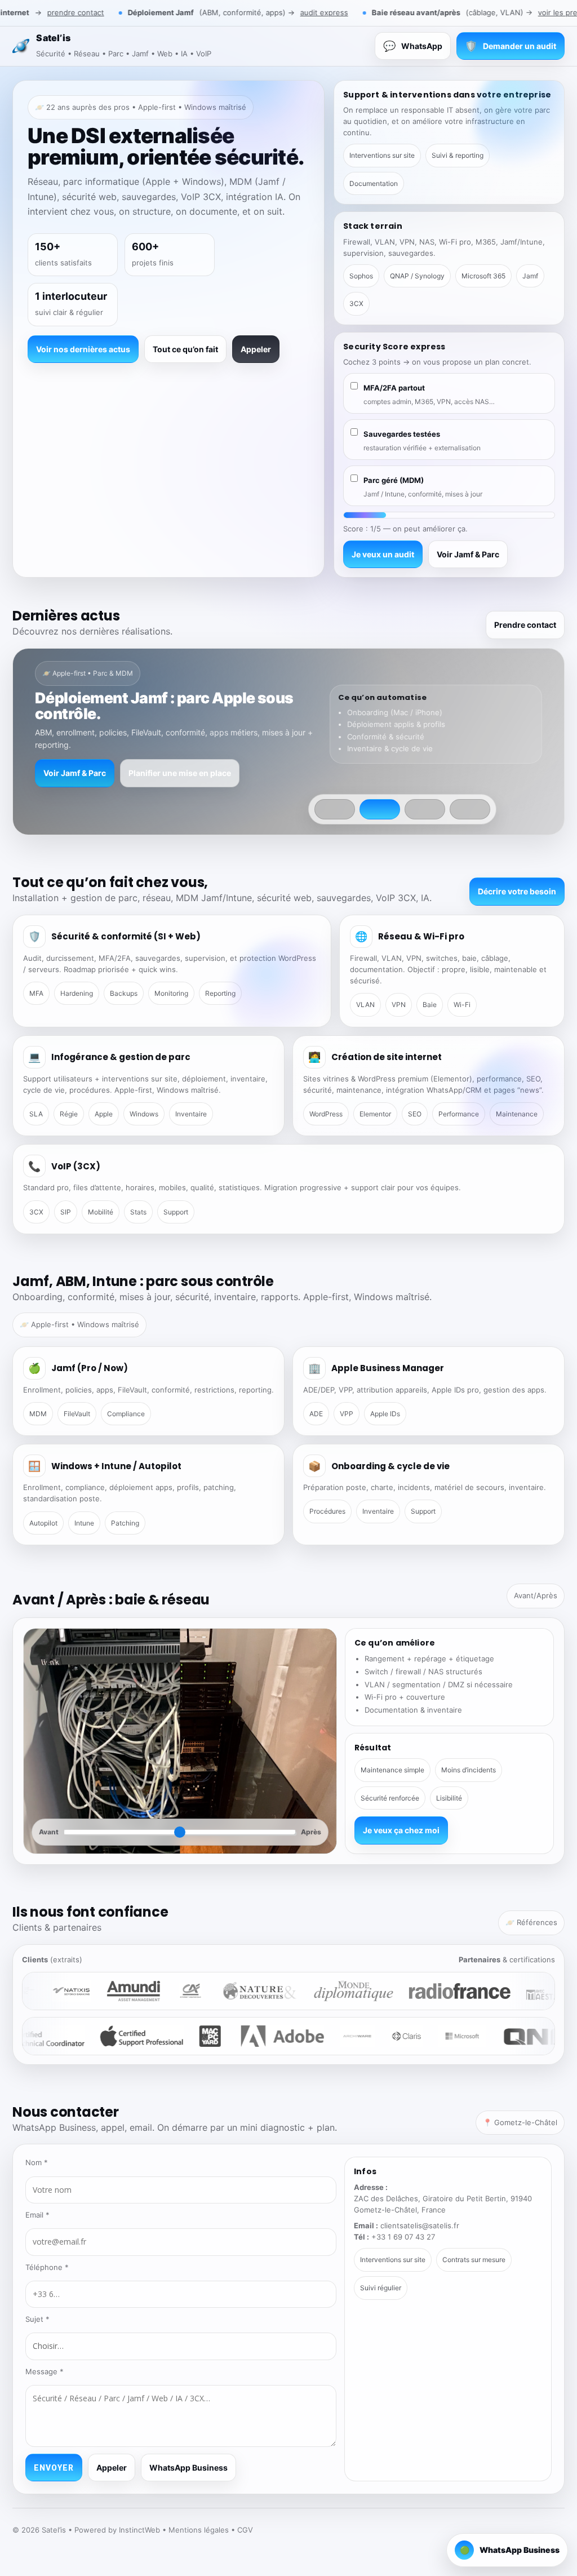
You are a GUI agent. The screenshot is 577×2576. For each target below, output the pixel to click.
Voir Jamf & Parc (468, 554)
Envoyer (54, 2468)
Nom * (37, 2162)
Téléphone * (47, 2267)
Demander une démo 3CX (93, 757)
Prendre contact (525, 625)
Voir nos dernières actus (83, 349)
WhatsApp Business (188, 2468)
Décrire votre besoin (517, 891)
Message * (45, 2371)
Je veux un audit (383, 554)
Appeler (256, 349)
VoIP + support (193, 757)
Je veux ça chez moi (401, 1830)
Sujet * (37, 2319)
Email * (37, 2215)
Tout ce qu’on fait (185, 349)
